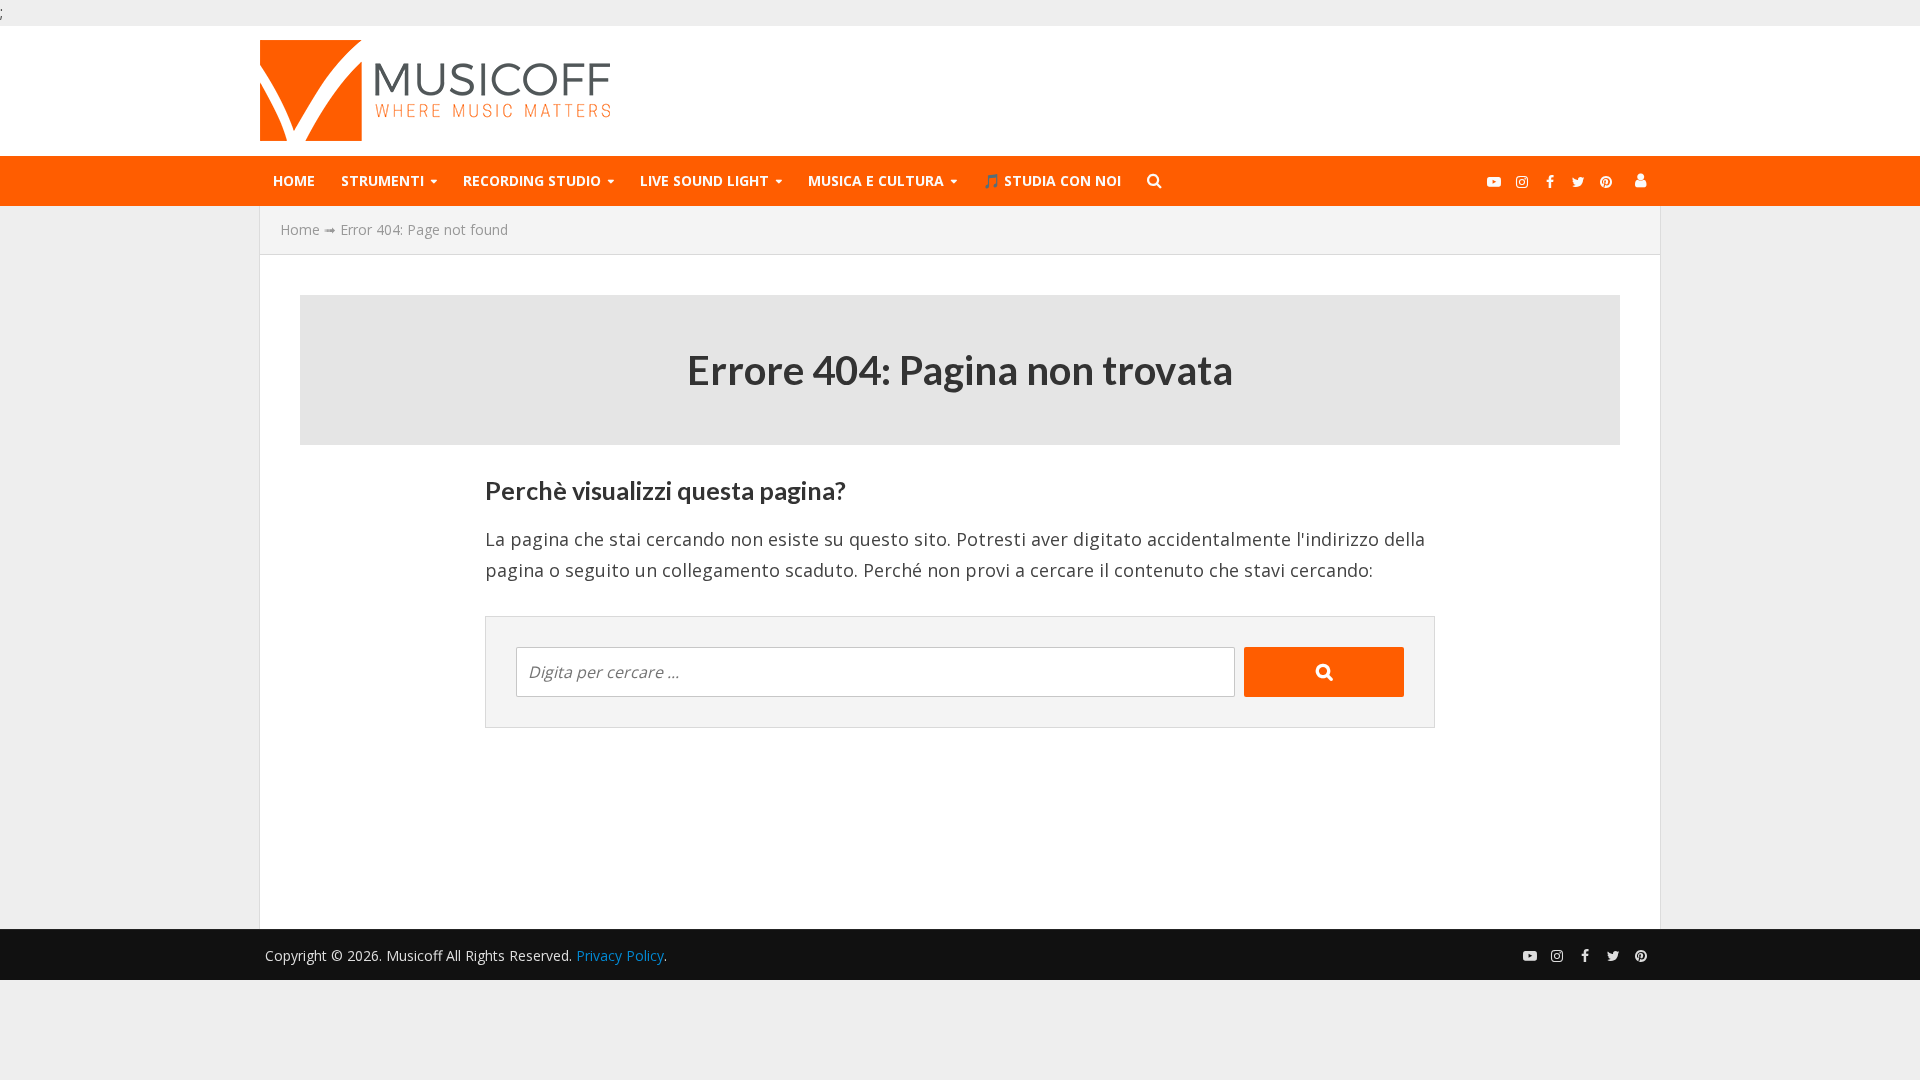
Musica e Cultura (876, 180)
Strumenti (382, 180)
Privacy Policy (620, 955)
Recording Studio (532, 180)
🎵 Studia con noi (1052, 180)
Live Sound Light (704, 180)
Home (294, 180)
